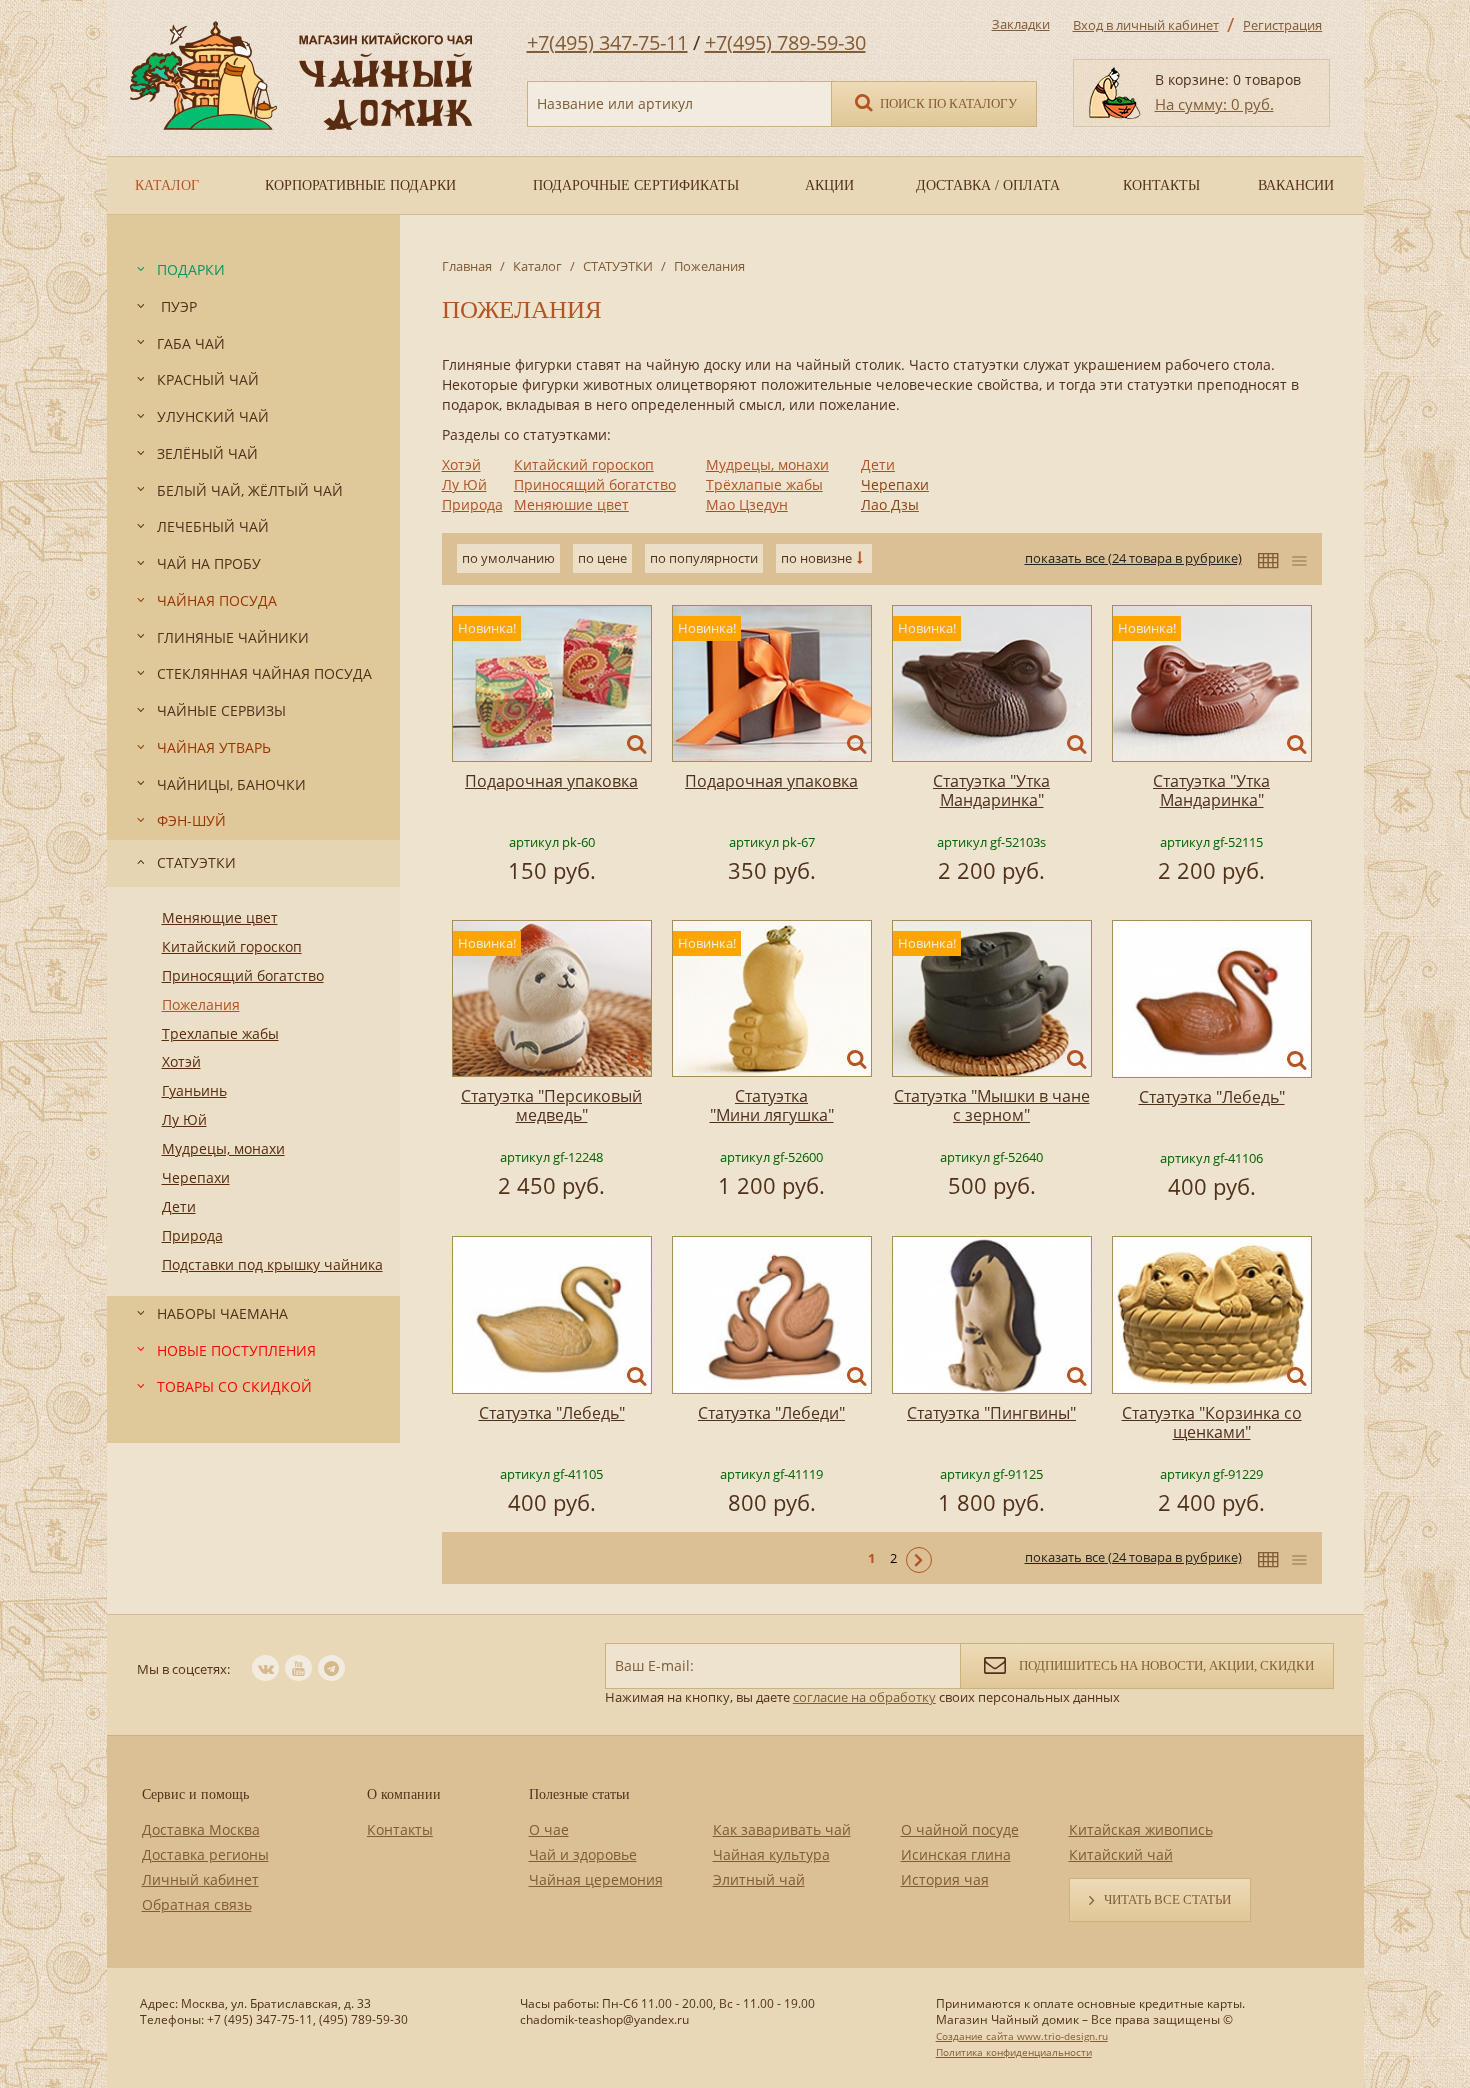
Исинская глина (956, 1854)
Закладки (1021, 24)
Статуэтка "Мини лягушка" (772, 1105)
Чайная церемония (596, 1879)
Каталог (537, 266)
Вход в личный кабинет (1146, 25)
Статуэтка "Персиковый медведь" (551, 1105)
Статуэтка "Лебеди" (771, 1413)
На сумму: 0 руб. (1214, 104)
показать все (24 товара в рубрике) (1133, 558)
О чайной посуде (960, 1829)
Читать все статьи (1167, 1899)
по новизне (816, 558)
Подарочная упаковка (551, 781)
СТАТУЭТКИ (618, 266)
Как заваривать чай (782, 1829)
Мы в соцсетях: (183, 1669)
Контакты (400, 1829)
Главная (467, 266)
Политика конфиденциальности (1014, 2052)
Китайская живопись (1141, 1829)
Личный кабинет (200, 1879)
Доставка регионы (205, 1854)
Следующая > (919, 1560)
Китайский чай (1121, 1854)
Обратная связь (197, 1904)
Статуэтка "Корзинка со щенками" (1212, 1422)
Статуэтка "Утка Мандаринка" (991, 790)
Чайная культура (771, 1854)
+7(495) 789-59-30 (785, 42)
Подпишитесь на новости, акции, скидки (1165, 1665)
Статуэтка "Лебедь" (1212, 1097)
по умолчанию (508, 558)
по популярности (704, 558)
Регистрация (1282, 25)
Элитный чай (759, 1879)
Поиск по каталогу (947, 103)
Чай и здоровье (583, 1854)
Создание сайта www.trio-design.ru (1022, 2036)
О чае (549, 1829)
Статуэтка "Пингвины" (991, 1413)
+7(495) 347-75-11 (607, 42)
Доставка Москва (201, 1829)
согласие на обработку (864, 1697)
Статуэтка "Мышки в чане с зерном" (992, 1105)
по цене (602, 558)
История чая (945, 1879)
